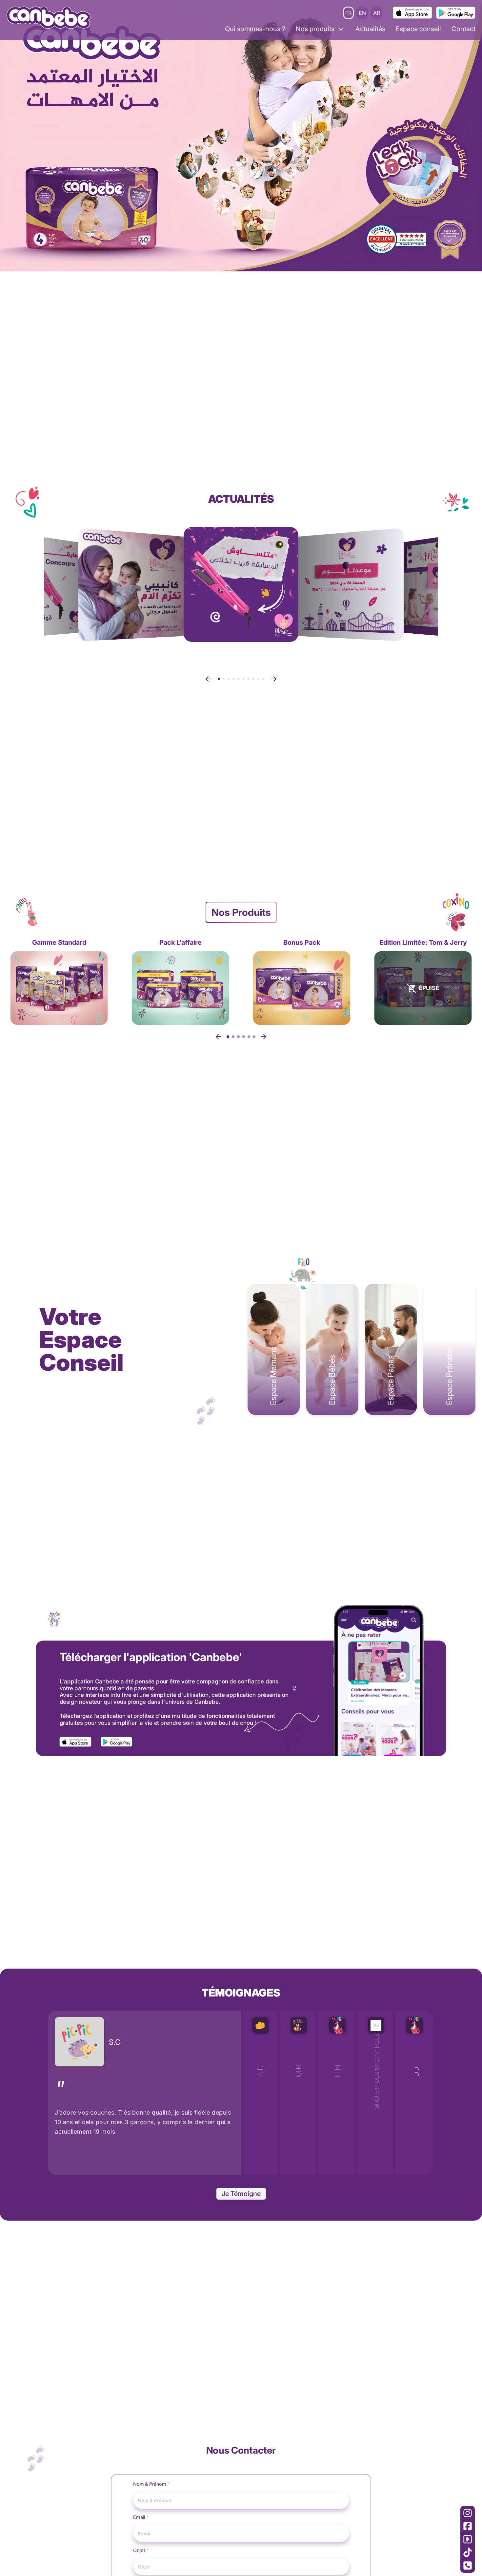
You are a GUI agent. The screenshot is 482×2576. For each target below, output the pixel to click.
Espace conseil (418, 29)
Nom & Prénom (152, 2495)
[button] (208, 679)
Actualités (370, 29)
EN (362, 13)
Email (141, 2528)
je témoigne (241, 2205)
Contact (463, 29)
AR (377, 13)
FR (348, 13)
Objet (141, 2561)
